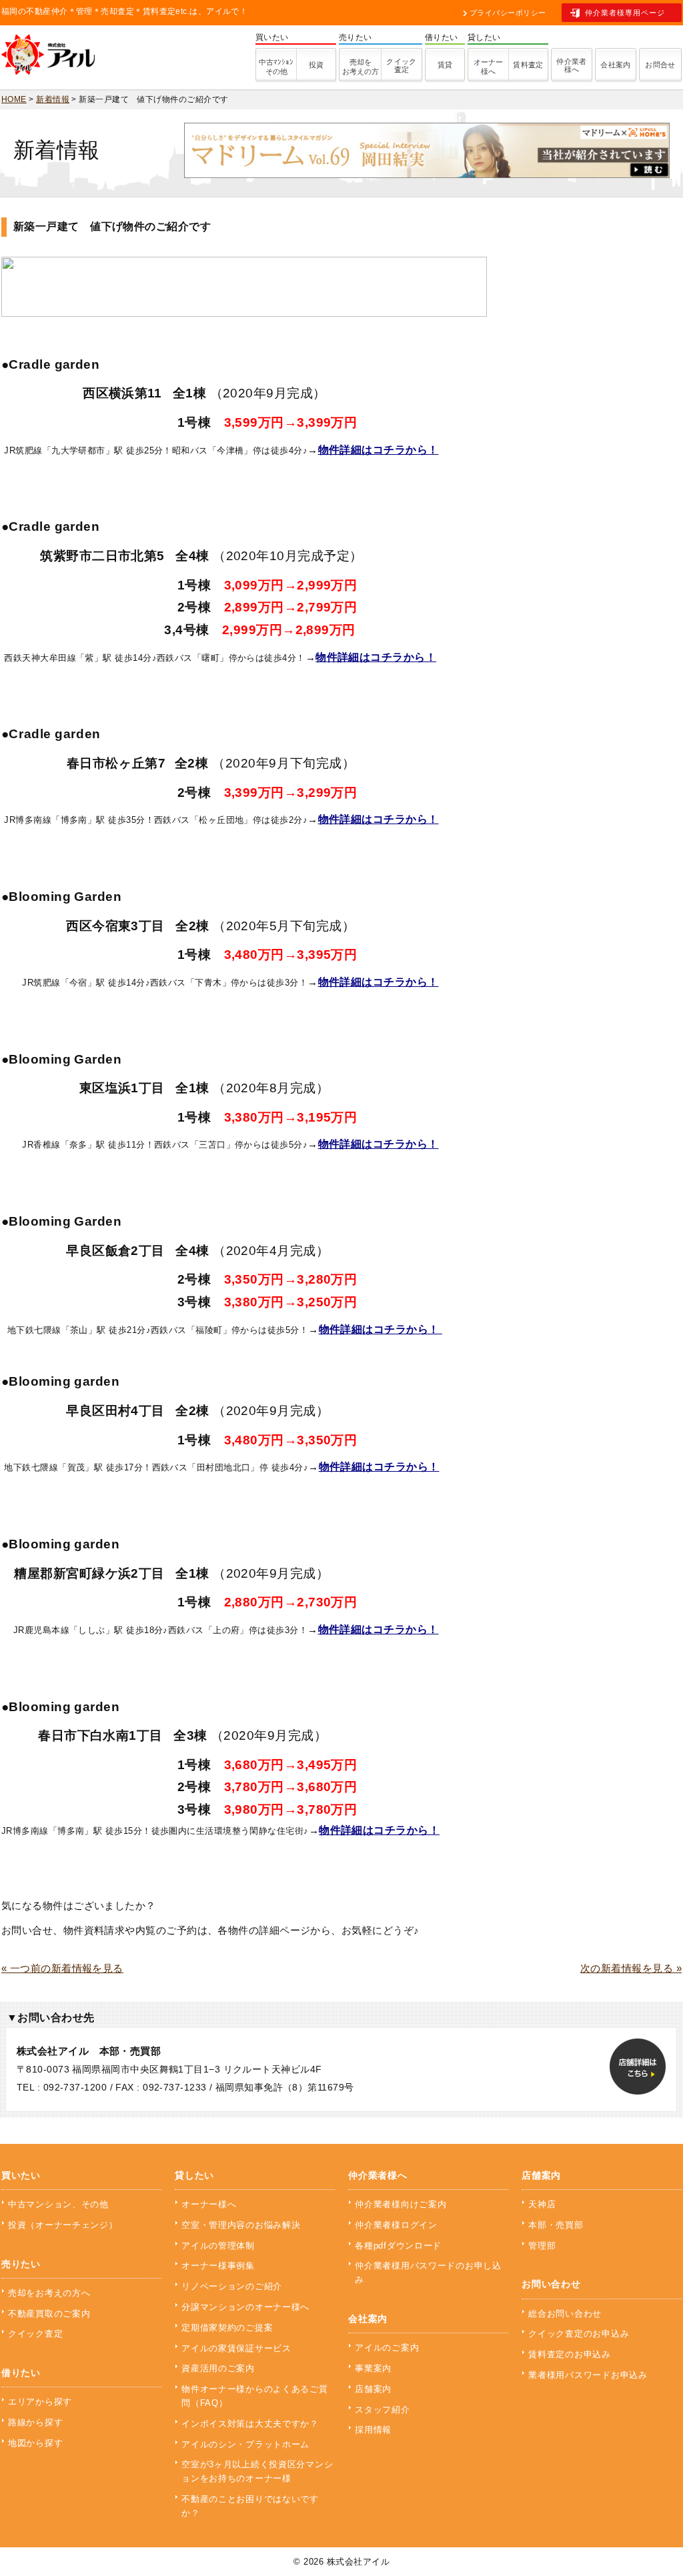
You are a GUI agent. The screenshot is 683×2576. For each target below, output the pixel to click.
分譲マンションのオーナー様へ (245, 2307)
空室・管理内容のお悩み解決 (241, 2225)
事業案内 (373, 2368)
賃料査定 (528, 65)
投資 (316, 65)
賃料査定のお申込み (569, 2354)
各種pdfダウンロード (398, 2246)
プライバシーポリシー (508, 13)
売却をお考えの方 (361, 67)
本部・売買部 (556, 2225)
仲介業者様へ (572, 65)
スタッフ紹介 (382, 2410)
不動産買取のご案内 (49, 2314)
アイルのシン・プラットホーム (245, 2444)
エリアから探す (40, 2402)
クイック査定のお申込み (579, 2334)
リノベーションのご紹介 (232, 2286)
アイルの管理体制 (218, 2246)
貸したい (194, 2175)
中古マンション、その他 (58, 2204)
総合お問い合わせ (565, 2314)
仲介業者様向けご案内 (401, 2204)
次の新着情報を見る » (631, 1968)
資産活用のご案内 (218, 2368)
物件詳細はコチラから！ (379, 450)
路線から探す (35, 2422)
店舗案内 (373, 2389)
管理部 (542, 2246)
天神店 (542, 2204)
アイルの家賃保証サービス (236, 2348)
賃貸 (445, 65)
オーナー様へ (488, 67)
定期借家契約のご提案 (227, 2328)
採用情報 (373, 2430)
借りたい (21, 2373)
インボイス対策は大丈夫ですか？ (250, 2424)
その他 (276, 67)
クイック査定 (402, 65)
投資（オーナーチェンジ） (63, 2225)
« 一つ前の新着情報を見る (62, 1968)
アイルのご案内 (387, 2348)
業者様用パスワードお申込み (588, 2375)
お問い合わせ (551, 2284)
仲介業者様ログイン (396, 2225)
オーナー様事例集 (218, 2266)
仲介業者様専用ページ (625, 13)
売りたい (21, 2264)
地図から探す (35, 2443)
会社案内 (616, 65)
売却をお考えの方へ (49, 2293)
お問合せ (660, 65)
